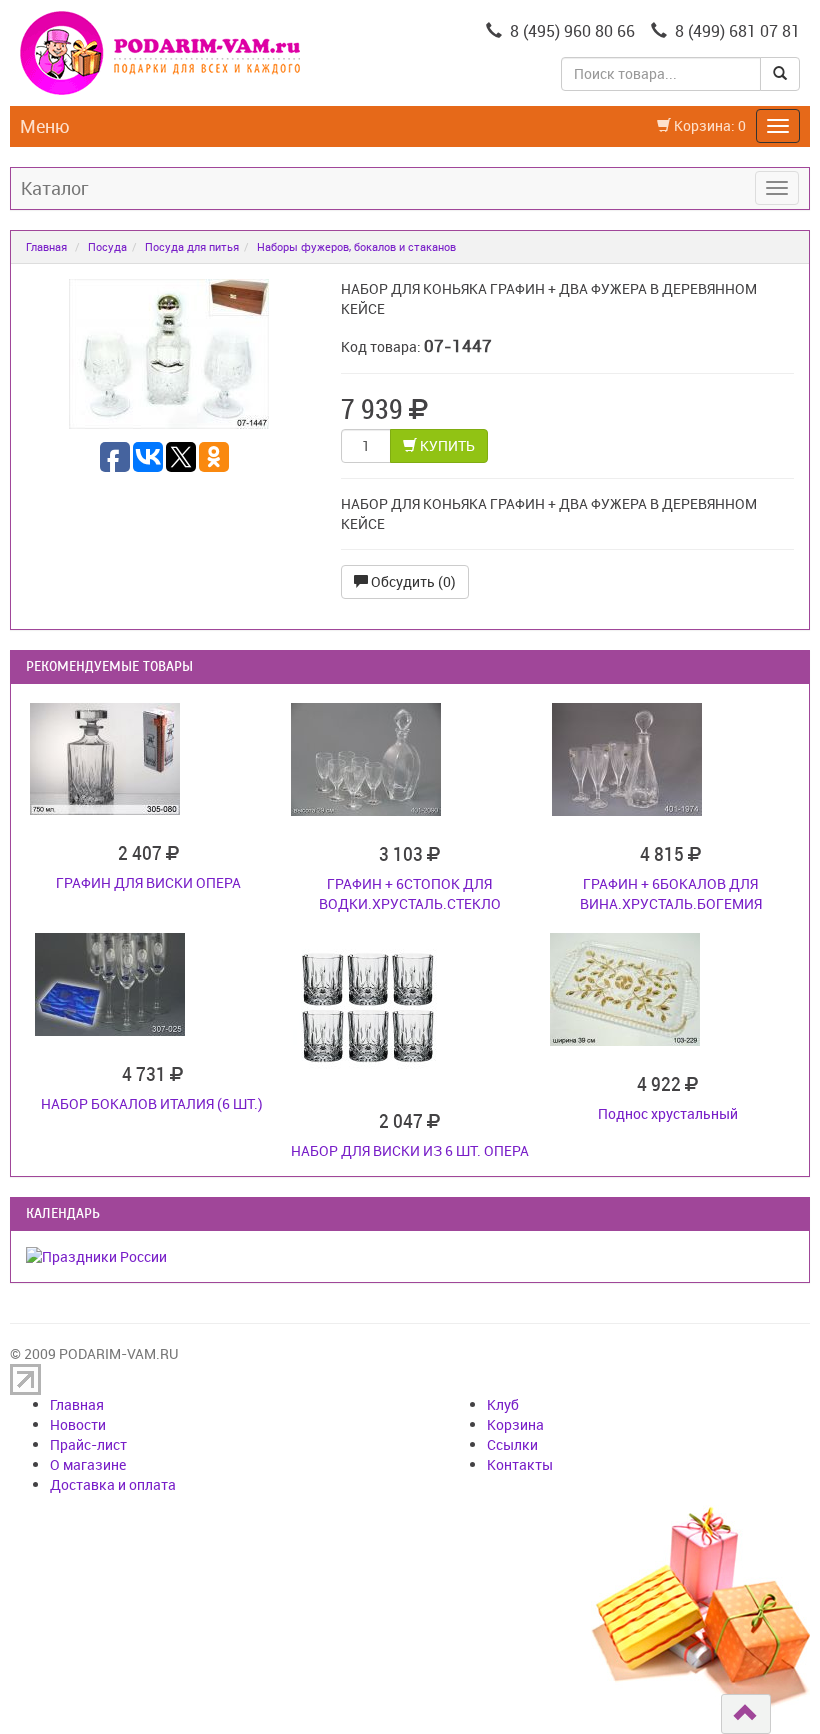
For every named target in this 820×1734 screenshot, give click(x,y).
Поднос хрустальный (668, 1113)
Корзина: (708, 125)
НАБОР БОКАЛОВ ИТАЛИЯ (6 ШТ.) (152, 1103)
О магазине (88, 1464)
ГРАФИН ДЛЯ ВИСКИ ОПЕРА (148, 882)
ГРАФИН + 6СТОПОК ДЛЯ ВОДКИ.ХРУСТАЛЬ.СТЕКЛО (410, 893)
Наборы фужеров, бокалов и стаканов (356, 246)
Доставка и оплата (113, 1484)
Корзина (515, 1424)
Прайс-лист (88, 1444)
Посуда (107, 246)
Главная (46, 246)
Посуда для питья (192, 246)
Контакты (520, 1464)
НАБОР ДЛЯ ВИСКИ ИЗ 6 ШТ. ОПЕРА (410, 1150)
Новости (78, 1424)
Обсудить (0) (412, 581)
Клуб (503, 1404)
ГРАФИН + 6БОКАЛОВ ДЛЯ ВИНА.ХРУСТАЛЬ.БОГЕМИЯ (671, 893)
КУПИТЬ (446, 445)
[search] (780, 74)
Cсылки (512, 1444)
